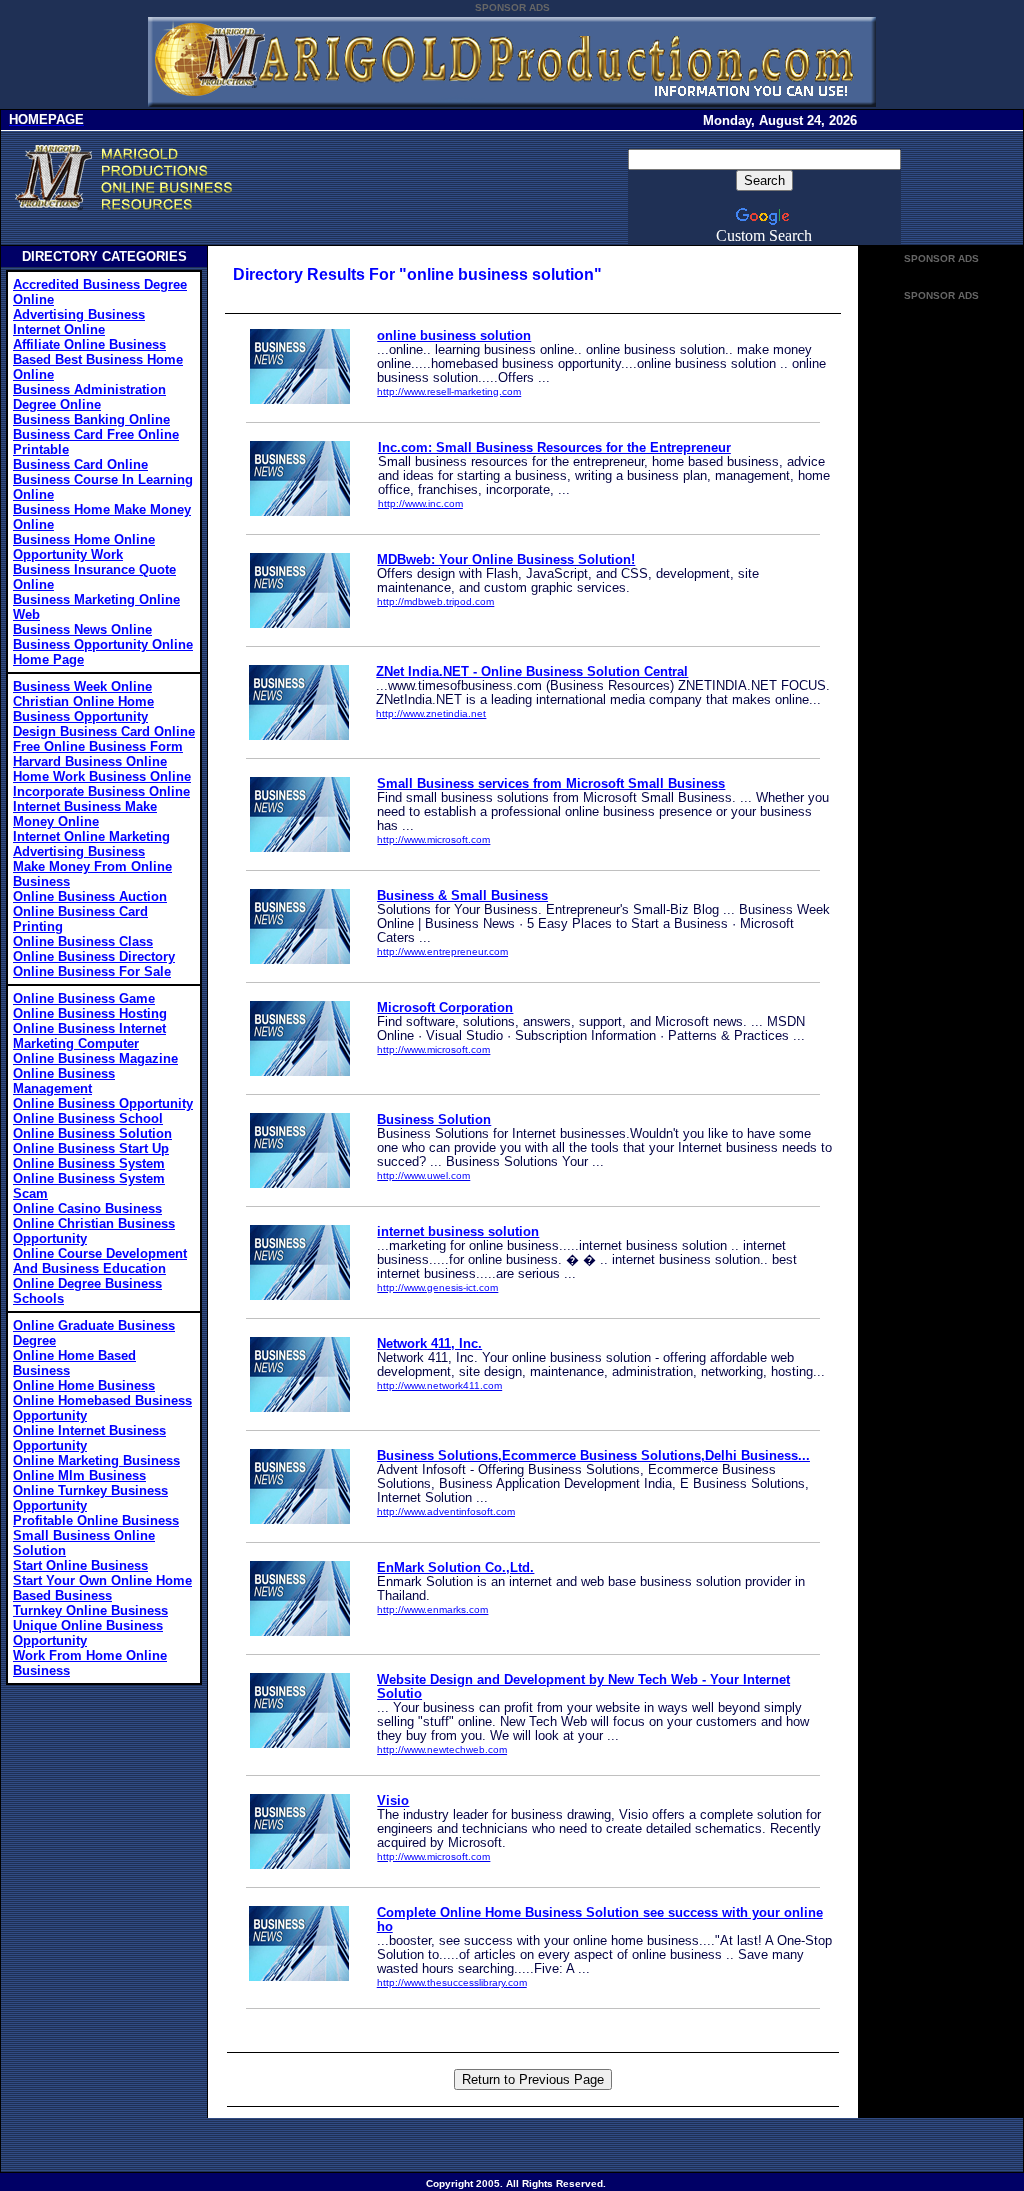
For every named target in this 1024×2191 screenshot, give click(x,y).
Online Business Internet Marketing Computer (89, 1036)
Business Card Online (80, 464)
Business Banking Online (91, 419)
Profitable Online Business (96, 1520)
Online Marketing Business (96, 1460)
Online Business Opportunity (103, 1103)
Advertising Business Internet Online (79, 322)
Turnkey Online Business (90, 1610)
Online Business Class (83, 941)
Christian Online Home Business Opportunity (83, 709)
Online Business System (89, 1163)
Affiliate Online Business (89, 344)
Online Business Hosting (90, 1013)
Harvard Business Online (90, 761)
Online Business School (88, 1118)
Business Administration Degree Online (89, 397)
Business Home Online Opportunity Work (84, 547)
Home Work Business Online (102, 776)
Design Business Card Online (104, 731)
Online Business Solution (92, 1133)
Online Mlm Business (79, 1475)
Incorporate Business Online (101, 791)
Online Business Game (84, 998)
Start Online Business (80, 1565)
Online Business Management (64, 1081)
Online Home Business (84, 1385)
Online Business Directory (94, 956)
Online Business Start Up (91, 1148)
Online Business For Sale (92, 971)
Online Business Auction (90, 896)
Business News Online (82, 629)
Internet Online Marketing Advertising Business (91, 844)
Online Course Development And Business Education (100, 1261)
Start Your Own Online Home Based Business (102, 1588)
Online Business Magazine (95, 1058)
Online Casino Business (87, 1208)
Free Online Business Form (98, 746)
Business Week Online (82, 686)
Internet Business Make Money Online (85, 814)
